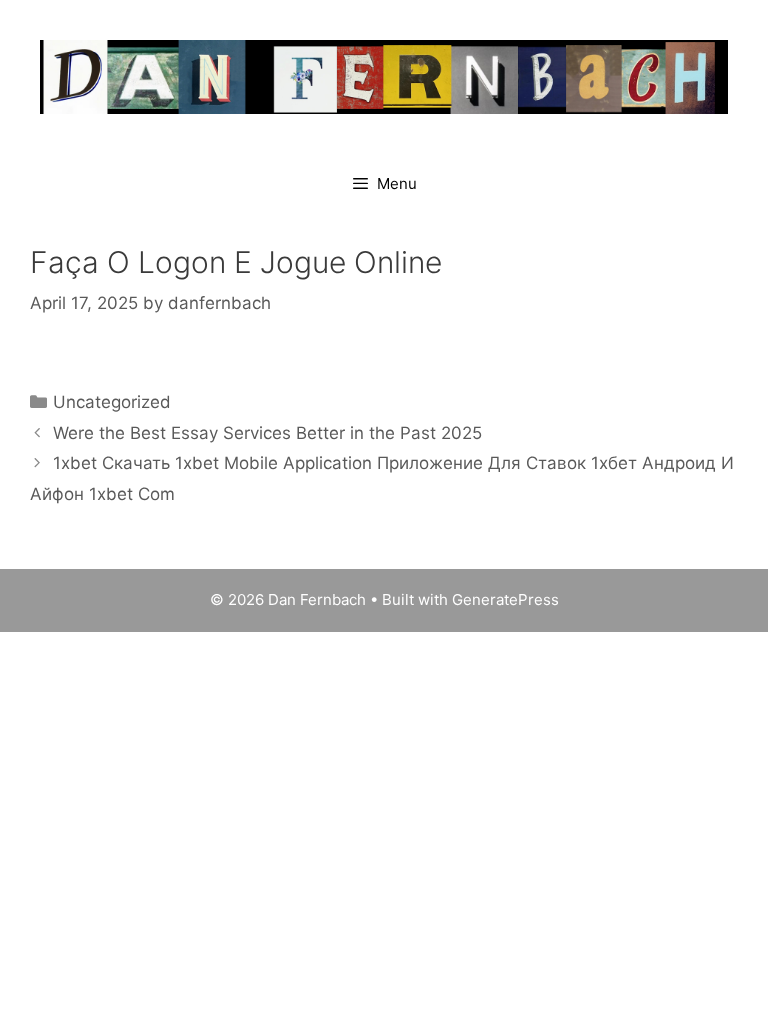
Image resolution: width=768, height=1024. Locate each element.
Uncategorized (112, 402)
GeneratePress (505, 599)
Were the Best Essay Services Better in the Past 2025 (267, 433)
